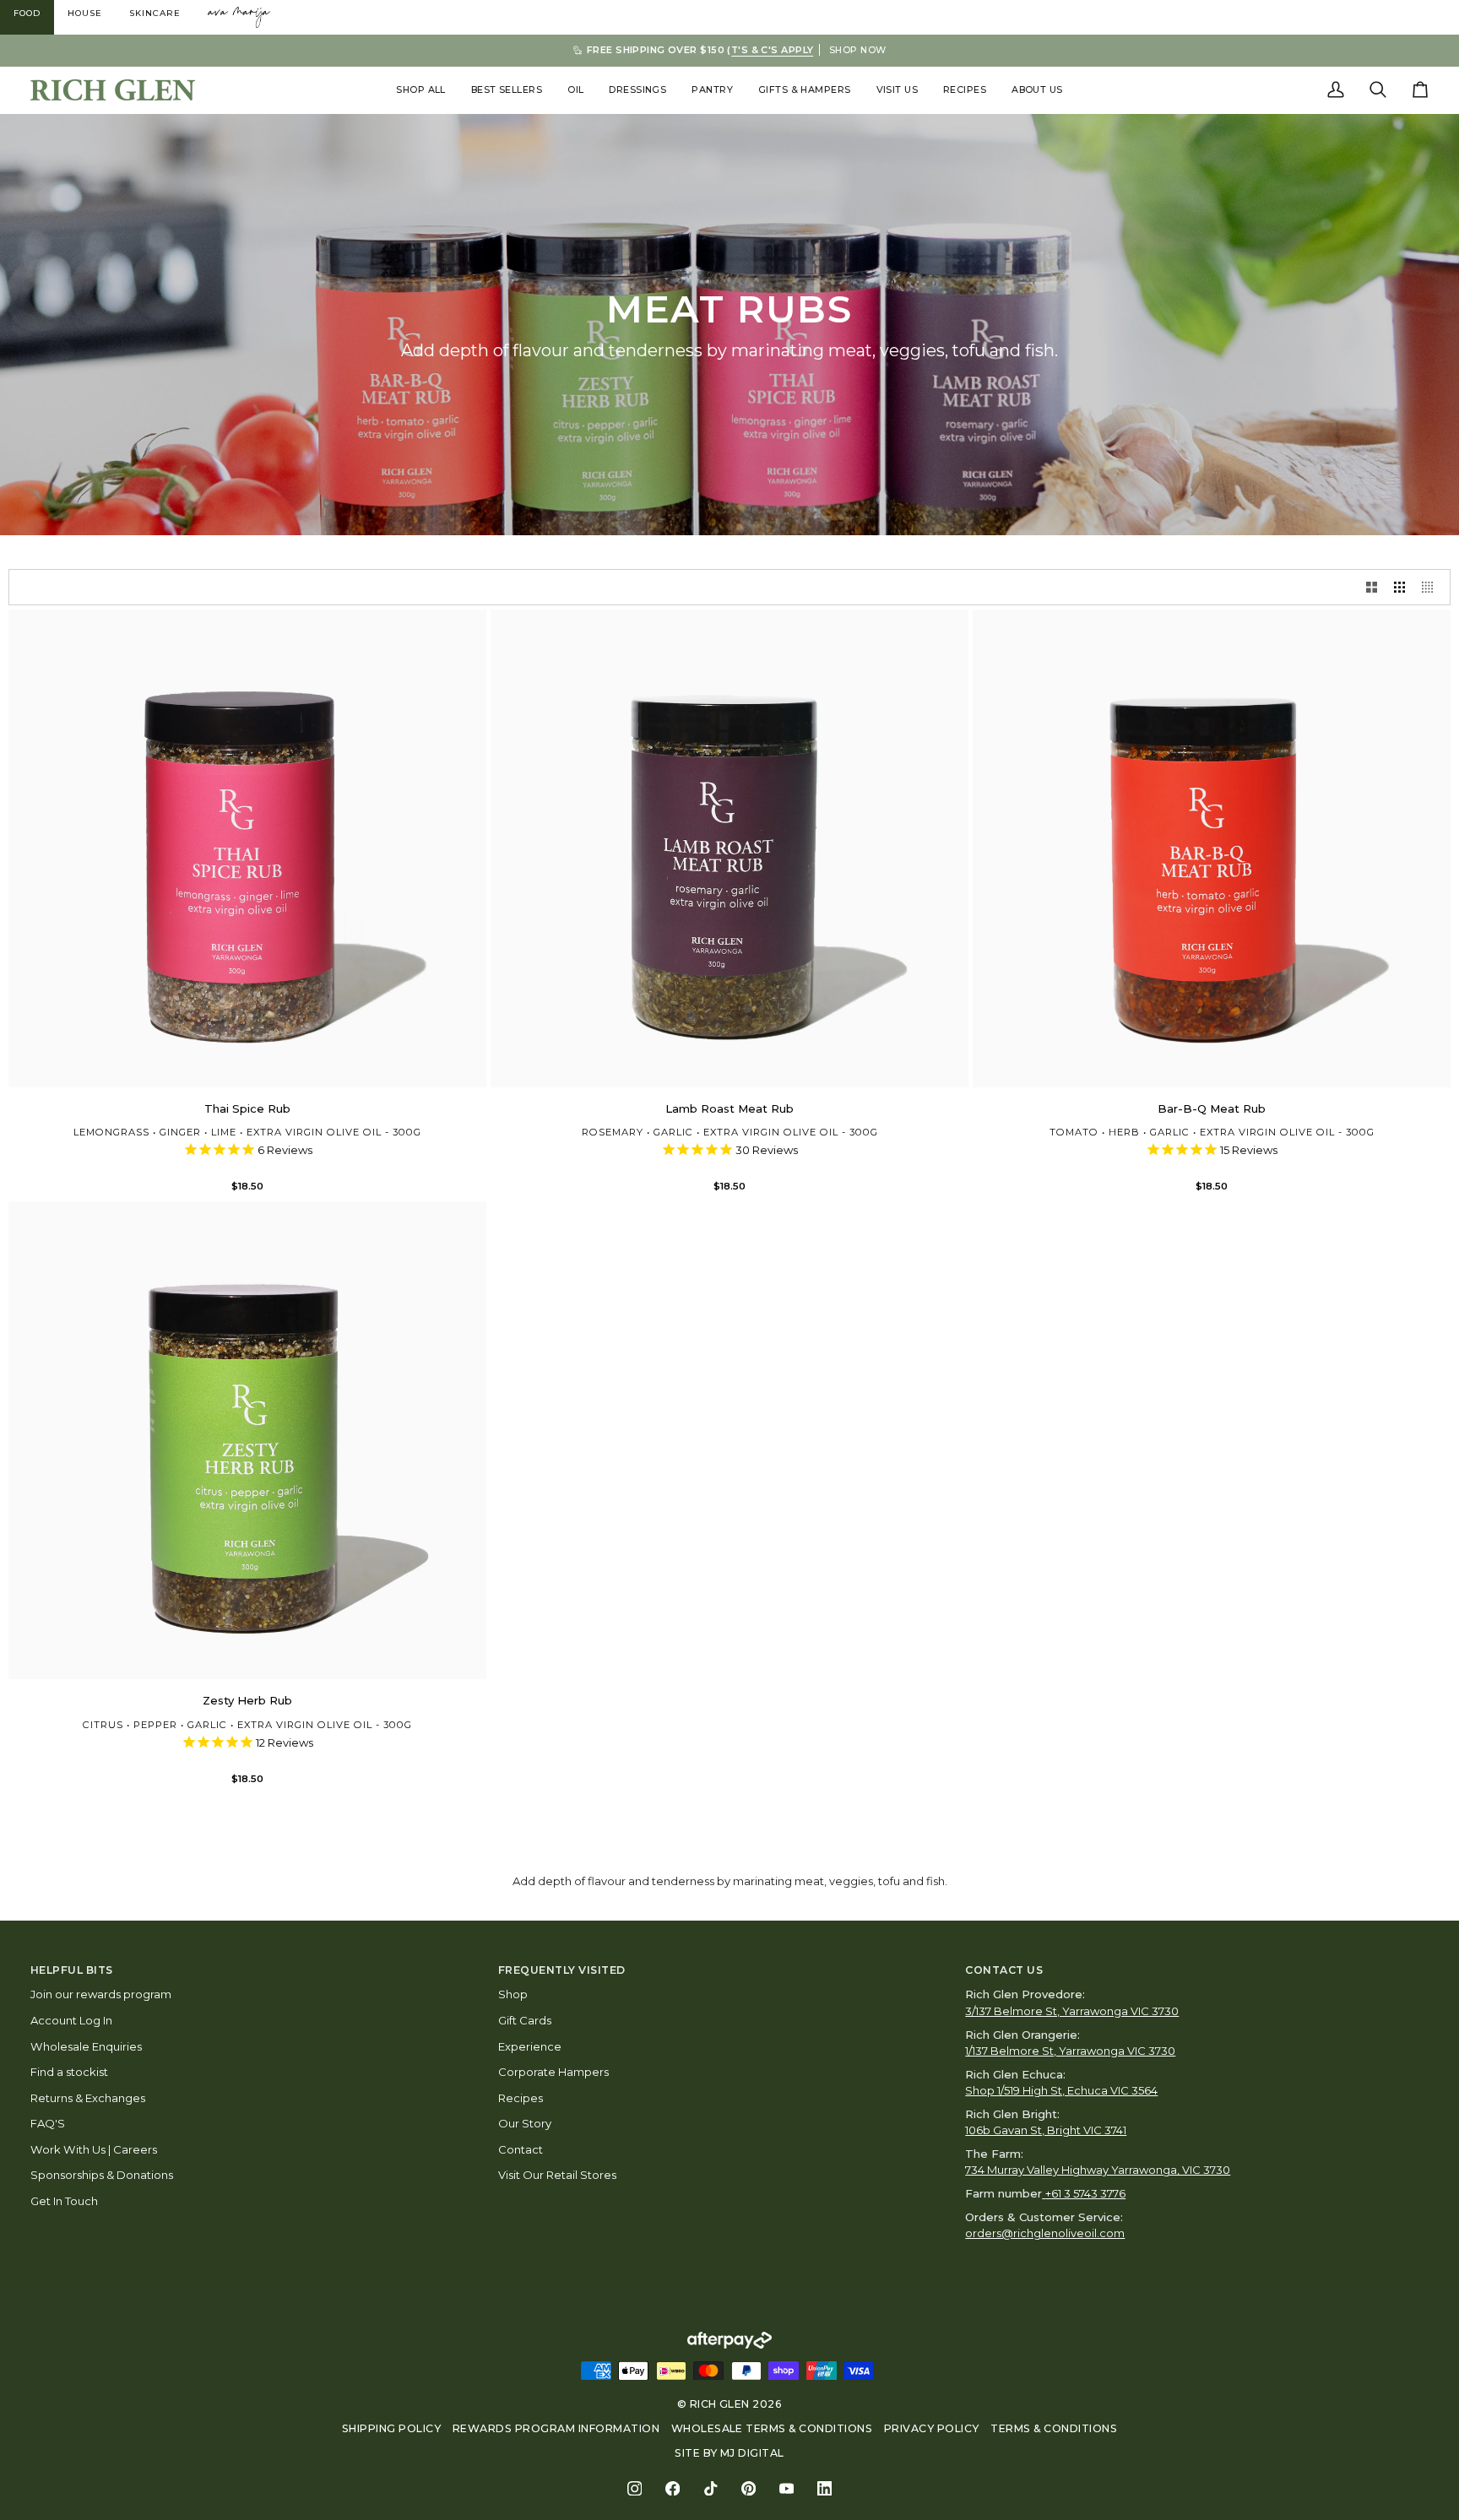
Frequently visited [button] (562, 1970)
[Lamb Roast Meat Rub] (729, 848)
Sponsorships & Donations (102, 2175)
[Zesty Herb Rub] (247, 1440)
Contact (521, 2149)
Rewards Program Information (556, 2428)
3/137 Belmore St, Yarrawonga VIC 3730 (1072, 2011)
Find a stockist (69, 2072)
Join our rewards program (101, 1994)
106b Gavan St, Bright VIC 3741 (1046, 2130)
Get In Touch (64, 2201)
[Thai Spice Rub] (247, 848)
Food (27, 13)
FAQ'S (48, 2123)
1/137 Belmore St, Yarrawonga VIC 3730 (1070, 2051)
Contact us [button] (1004, 1970)
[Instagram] (635, 2488)
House (85, 13)
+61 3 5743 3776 (1085, 2193)
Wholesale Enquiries (86, 2046)
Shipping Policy (391, 2428)
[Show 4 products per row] (1432, 587)
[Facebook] (673, 2488)
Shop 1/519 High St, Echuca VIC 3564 (1061, 2090)
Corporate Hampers (553, 2072)
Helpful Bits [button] (72, 1970)
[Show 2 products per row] (1372, 587)
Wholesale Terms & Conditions (772, 2428)
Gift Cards (525, 2020)
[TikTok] (711, 2488)
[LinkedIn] (824, 2488)
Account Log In (71, 2020)
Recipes (521, 2098)
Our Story (525, 2123)
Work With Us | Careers (94, 2149)
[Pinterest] (748, 2488)
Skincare (155, 13)
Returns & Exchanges (88, 2098)
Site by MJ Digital (729, 2453)
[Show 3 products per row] (1399, 587)
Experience (530, 2046)
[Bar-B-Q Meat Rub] (1212, 848)
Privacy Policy (932, 2428)
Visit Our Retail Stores (557, 2175)
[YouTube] (786, 2488)
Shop (513, 1994)
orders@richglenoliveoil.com (1045, 2233)
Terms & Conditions (1054, 2428)
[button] (421, 90)
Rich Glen (720, 2404)
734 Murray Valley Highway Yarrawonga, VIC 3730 (1098, 2170)
